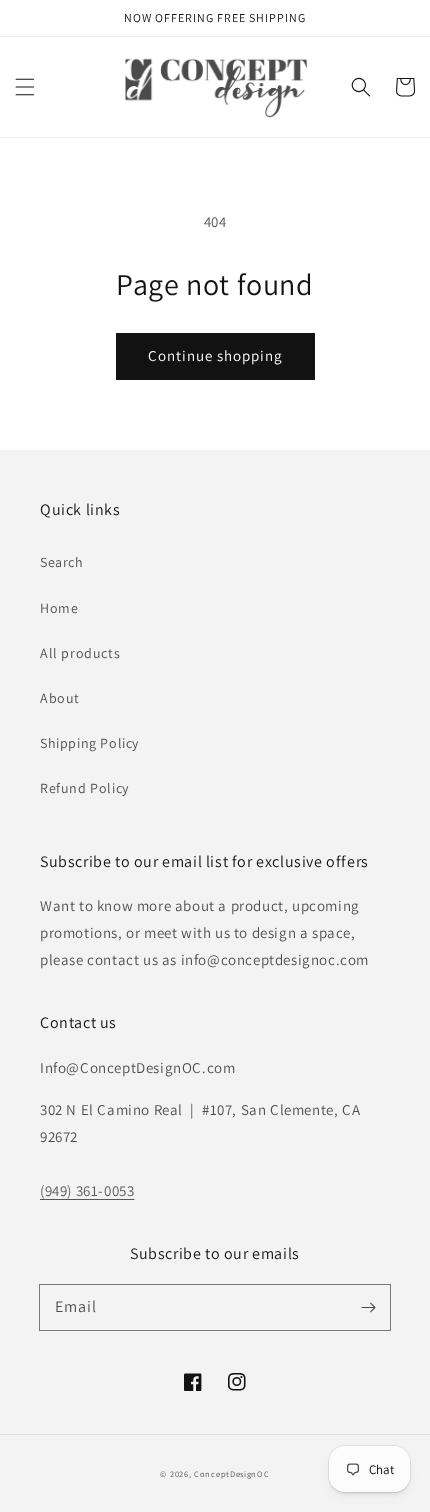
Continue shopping (215, 355)
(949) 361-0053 (87, 1190)
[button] (25, 87)
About (60, 698)
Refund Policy (84, 788)
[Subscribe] (368, 1307)
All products (80, 653)
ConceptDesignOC (232, 1473)
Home (59, 608)
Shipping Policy (89, 743)
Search (62, 562)
